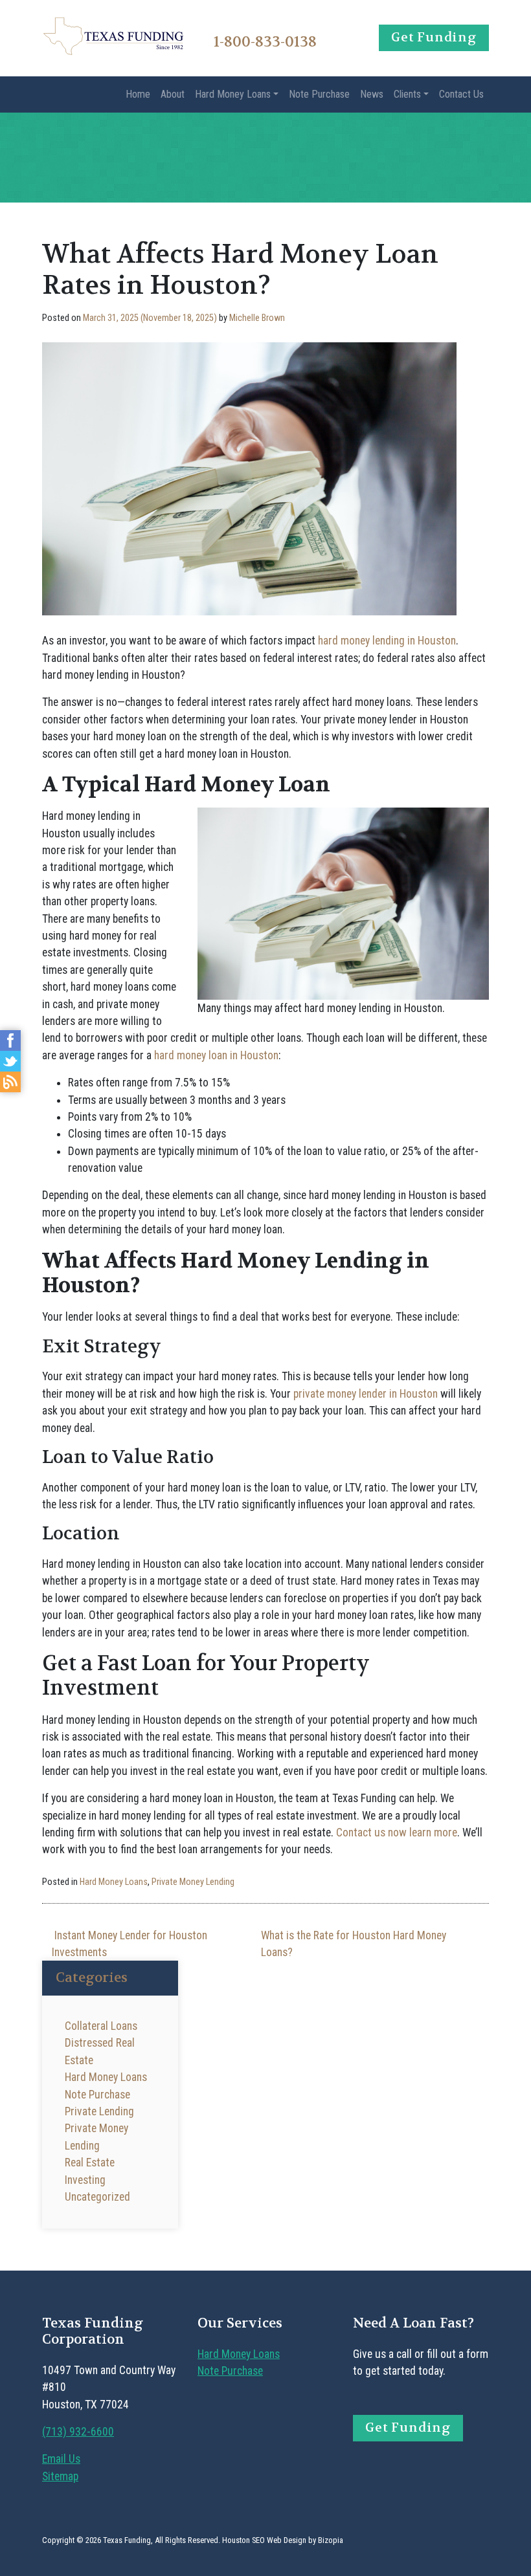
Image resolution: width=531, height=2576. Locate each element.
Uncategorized (97, 2197)
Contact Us (461, 94)
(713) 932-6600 (78, 2432)
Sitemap (60, 2476)
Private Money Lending (193, 1882)
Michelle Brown (257, 318)
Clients (407, 94)
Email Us (61, 2459)
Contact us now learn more (397, 1833)
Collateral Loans (101, 2026)
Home (138, 94)
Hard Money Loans (233, 94)
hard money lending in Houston (387, 641)
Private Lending (99, 2111)
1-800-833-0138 (265, 42)
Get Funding (434, 37)
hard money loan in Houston (216, 1055)
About (173, 94)
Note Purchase (319, 94)
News (372, 94)
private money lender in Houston (366, 1394)
